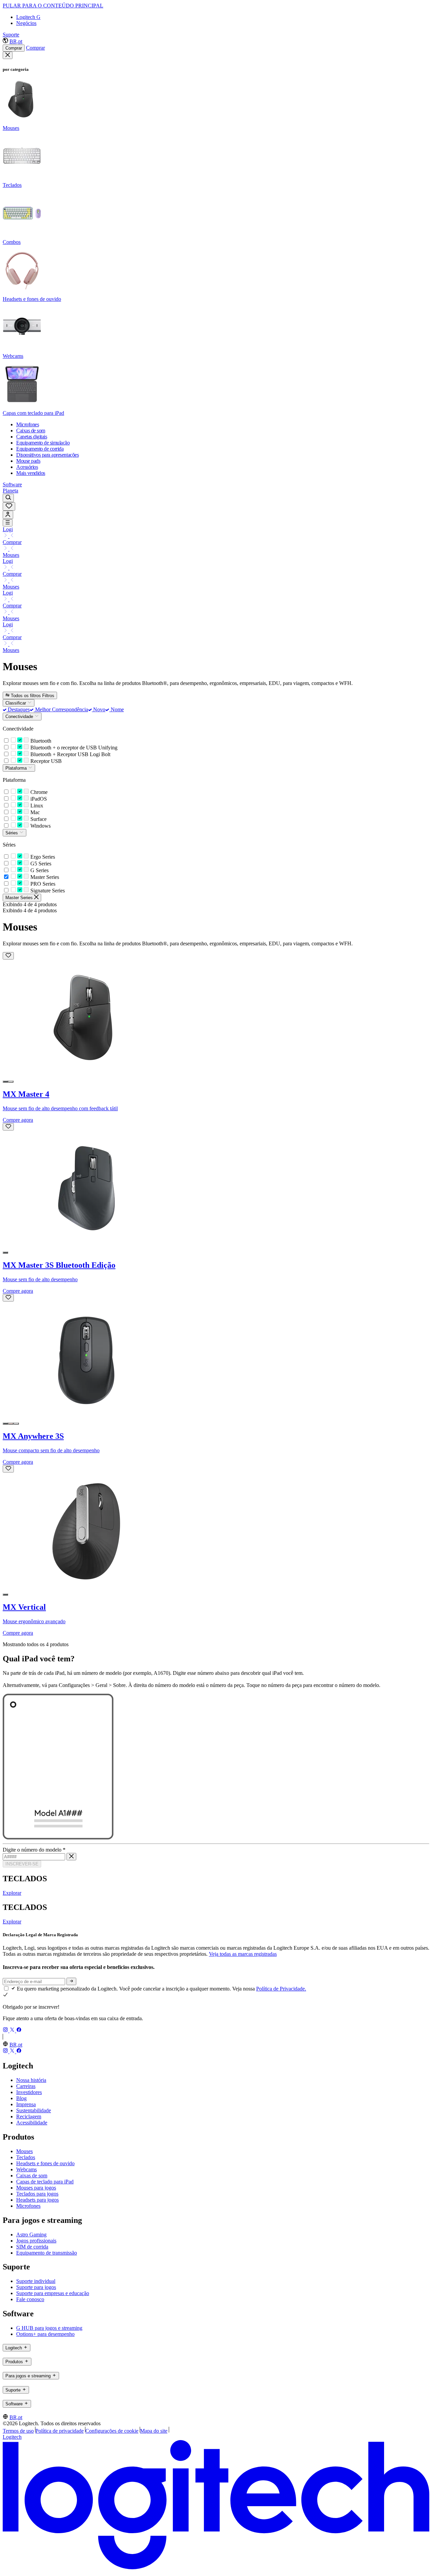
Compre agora (18, 1120)
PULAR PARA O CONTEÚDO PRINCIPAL (53, 6)
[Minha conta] (8, 515)
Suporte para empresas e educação (53, 2293)
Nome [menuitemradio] (116, 709)
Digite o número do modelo (34, 1850)
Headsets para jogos (37, 2200)
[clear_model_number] (71, 1857)
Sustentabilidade (34, 2110)
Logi (8, 529)
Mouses (11, 555)
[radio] (5, 1082)
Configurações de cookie (112, 2431)
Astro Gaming (31, 2235)
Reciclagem (29, 2116)
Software (12, 484)
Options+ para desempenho (45, 2334)
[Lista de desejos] (9, 506)
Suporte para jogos (36, 2287)
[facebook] (19, 2030)
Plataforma (17, 768)
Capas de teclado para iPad (45, 2182)
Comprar (14, 48)
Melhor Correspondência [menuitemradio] (61, 709)
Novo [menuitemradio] (99, 709)
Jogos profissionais (36, 2241)
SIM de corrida (32, 2247)
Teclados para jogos (37, 2194)
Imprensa (26, 2104)
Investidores (29, 2092)
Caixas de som (32, 2176)
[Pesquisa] (8, 498)
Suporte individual (36, 2281)
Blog (21, 2098)
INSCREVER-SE (22, 1864)
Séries (12, 833)
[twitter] (13, 2030)
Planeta (10, 491)
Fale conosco (30, 2299)
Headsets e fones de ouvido (45, 2163)
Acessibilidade (32, 2123)
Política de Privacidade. (281, 1989)
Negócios (26, 23)
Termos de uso (18, 2431)
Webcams (26, 2169)
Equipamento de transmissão (47, 2253)
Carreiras (26, 2086)
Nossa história (31, 2080)
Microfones (28, 2206)
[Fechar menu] (8, 55)
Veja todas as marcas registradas (243, 1954)
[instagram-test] (6, 2030)
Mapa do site (154, 2431)
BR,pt (16, 41)
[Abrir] (8, 523)
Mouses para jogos (36, 2188)
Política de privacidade (60, 2431)
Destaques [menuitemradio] (18, 709)
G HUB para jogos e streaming (49, 2328)
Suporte (11, 35)
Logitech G (28, 17)
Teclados (26, 2157)
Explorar (12, 1893)
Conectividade (20, 717)
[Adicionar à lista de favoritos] (8, 956)
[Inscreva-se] (71, 1981)
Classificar (16, 703)
